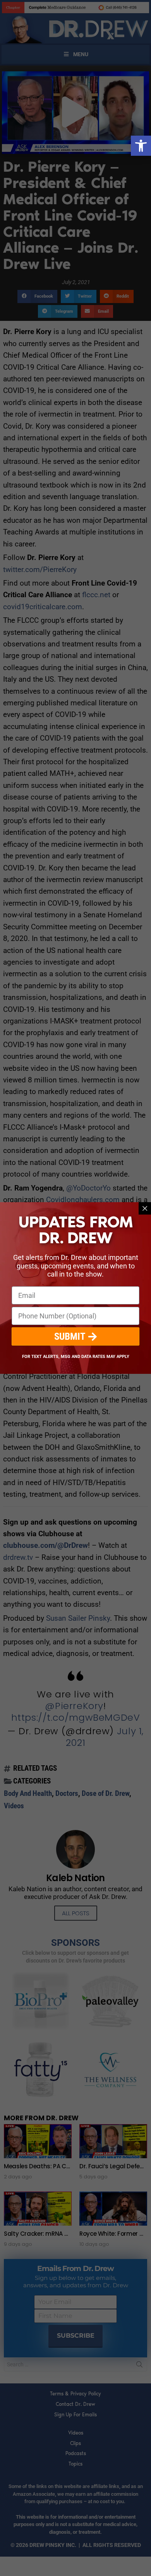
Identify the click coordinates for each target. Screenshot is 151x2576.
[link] (141, 146)
